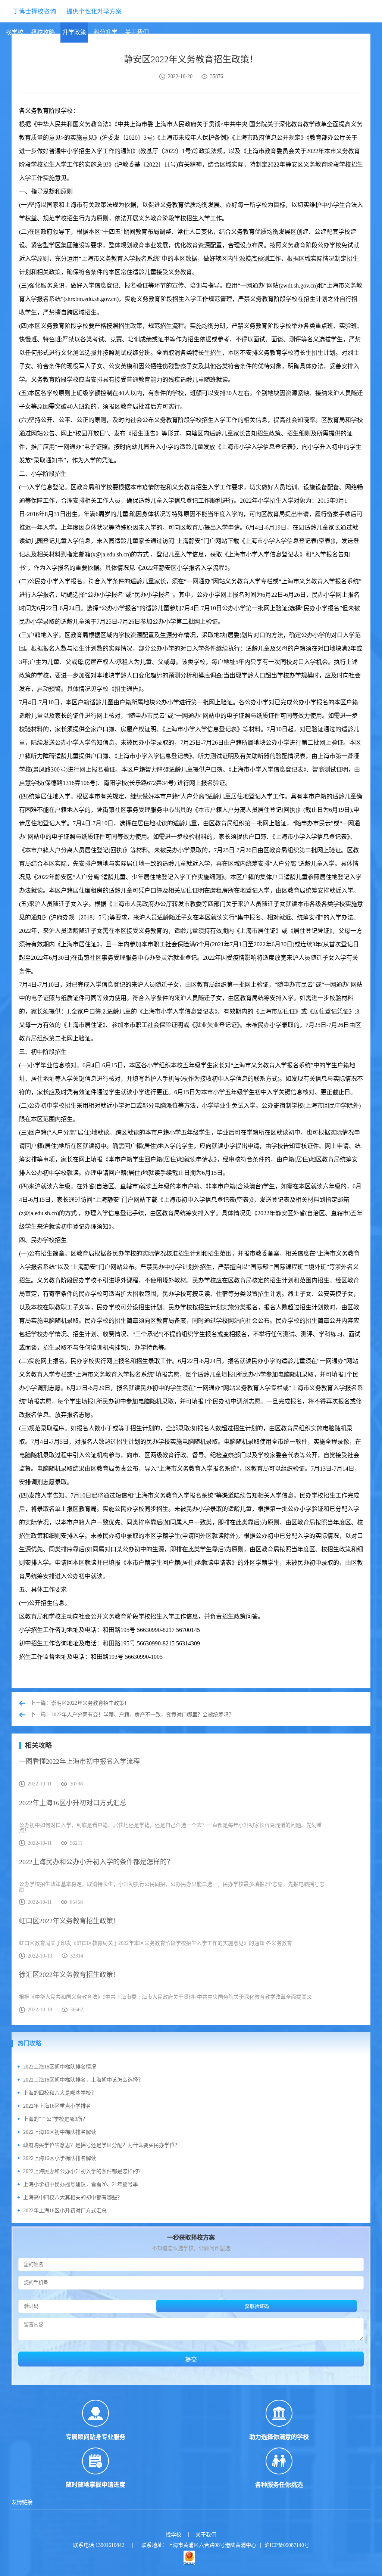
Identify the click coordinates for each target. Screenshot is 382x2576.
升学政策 (74, 32)
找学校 (15, 32)
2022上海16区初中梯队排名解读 (60, 2132)
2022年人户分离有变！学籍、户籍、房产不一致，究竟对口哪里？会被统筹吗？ (143, 1715)
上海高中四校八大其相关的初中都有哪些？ (73, 2198)
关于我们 (137, 32)
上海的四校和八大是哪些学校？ (60, 2093)
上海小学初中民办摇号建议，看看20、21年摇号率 (81, 2184)
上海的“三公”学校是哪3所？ (55, 2119)
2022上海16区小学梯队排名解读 (60, 2158)
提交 (191, 2360)
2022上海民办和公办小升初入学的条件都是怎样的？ (83, 2171)
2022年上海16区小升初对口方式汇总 (65, 2211)
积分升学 (106, 32)
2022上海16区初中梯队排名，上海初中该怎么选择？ (83, 2080)
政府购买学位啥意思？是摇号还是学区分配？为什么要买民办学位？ (101, 2145)
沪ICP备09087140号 (287, 2545)
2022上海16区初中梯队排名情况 (60, 2067)
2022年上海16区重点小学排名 (57, 2106)
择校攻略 (43, 32)
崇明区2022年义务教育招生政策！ (90, 1703)
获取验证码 (257, 2306)
